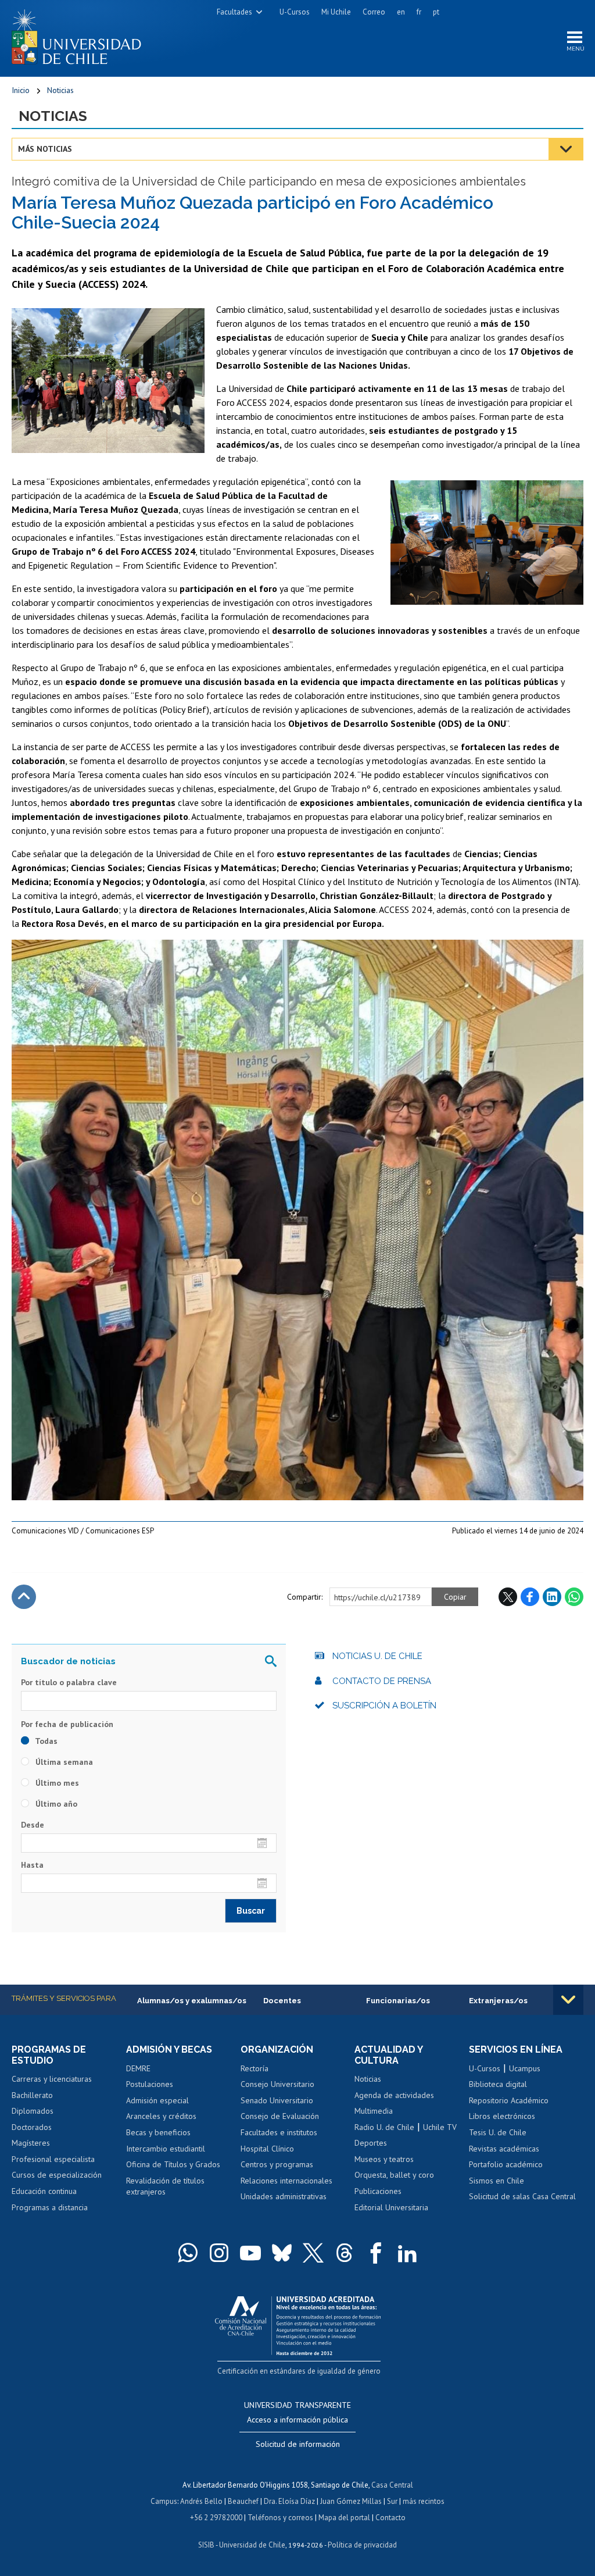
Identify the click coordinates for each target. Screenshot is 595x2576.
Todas (45, 1741)
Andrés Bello (201, 2501)
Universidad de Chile (252, 2545)
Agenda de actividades (394, 2095)
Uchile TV (440, 2127)
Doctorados (32, 2127)
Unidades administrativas (284, 2196)
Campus (164, 2501)
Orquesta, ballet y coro (394, 2175)
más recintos (424, 2501)
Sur (392, 2501)
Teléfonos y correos (280, 2518)
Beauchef (243, 2501)
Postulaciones (150, 2084)
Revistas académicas (504, 2149)
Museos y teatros (384, 2159)
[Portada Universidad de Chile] (81, 34)
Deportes (371, 2143)
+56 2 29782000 (216, 2518)
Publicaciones (378, 2191)
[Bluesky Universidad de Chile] (282, 2253)
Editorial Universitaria (391, 2207)
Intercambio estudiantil (166, 2149)
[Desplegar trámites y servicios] (568, 2000)
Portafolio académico (506, 2164)
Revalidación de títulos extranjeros (165, 2186)
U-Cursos (295, 12)
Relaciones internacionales (286, 2181)
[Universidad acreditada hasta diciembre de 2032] (298, 2323)
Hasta (32, 1865)
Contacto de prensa (382, 1681)
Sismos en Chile (497, 2181)
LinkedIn (552, 1597)
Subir (24, 1597)
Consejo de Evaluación (280, 2116)
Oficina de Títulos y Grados (173, 2164)
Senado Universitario (277, 2100)
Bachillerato (32, 2095)
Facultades (234, 12)
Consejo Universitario (277, 2084)
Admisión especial (157, 2100)
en (401, 12)
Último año (55, 1804)
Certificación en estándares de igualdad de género (299, 2371)
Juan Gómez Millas (351, 2501)
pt (436, 12)
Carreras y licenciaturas (52, 2079)
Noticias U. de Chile (377, 1656)
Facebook (530, 1597)
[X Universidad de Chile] (313, 2253)
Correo (374, 12)
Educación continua (44, 2191)
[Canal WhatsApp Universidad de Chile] (188, 2253)
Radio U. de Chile (384, 2127)
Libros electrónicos (502, 2116)
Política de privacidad (362, 2545)
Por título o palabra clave (69, 1682)
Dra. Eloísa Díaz (289, 2501)
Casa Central (392, 2485)
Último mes (56, 1783)
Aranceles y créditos (161, 2116)
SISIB (206, 2545)
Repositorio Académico (509, 2100)
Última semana (63, 1762)
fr (419, 12)
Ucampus (525, 2068)
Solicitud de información (298, 2444)
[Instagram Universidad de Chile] (219, 2253)
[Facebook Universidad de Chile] (376, 2253)
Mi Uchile (336, 12)
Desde (33, 1825)
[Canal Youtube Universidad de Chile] (250, 2253)
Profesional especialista (53, 2159)
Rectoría (255, 2068)
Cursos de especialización (57, 2175)
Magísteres (31, 2143)
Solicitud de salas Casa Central (522, 2196)
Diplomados (33, 2111)
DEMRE (138, 2068)
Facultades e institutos (279, 2132)
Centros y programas (277, 2164)
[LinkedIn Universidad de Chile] (407, 2253)
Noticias (60, 90)
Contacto (390, 2518)
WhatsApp (574, 1597)
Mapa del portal (344, 2518)
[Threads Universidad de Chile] (345, 2253)
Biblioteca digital (498, 2084)
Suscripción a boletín (384, 1706)
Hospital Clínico (267, 2149)
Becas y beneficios (158, 2132)
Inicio (21, 90)
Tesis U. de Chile (498, 2132)
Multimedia (374, 2111)
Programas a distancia (50, 2207)
